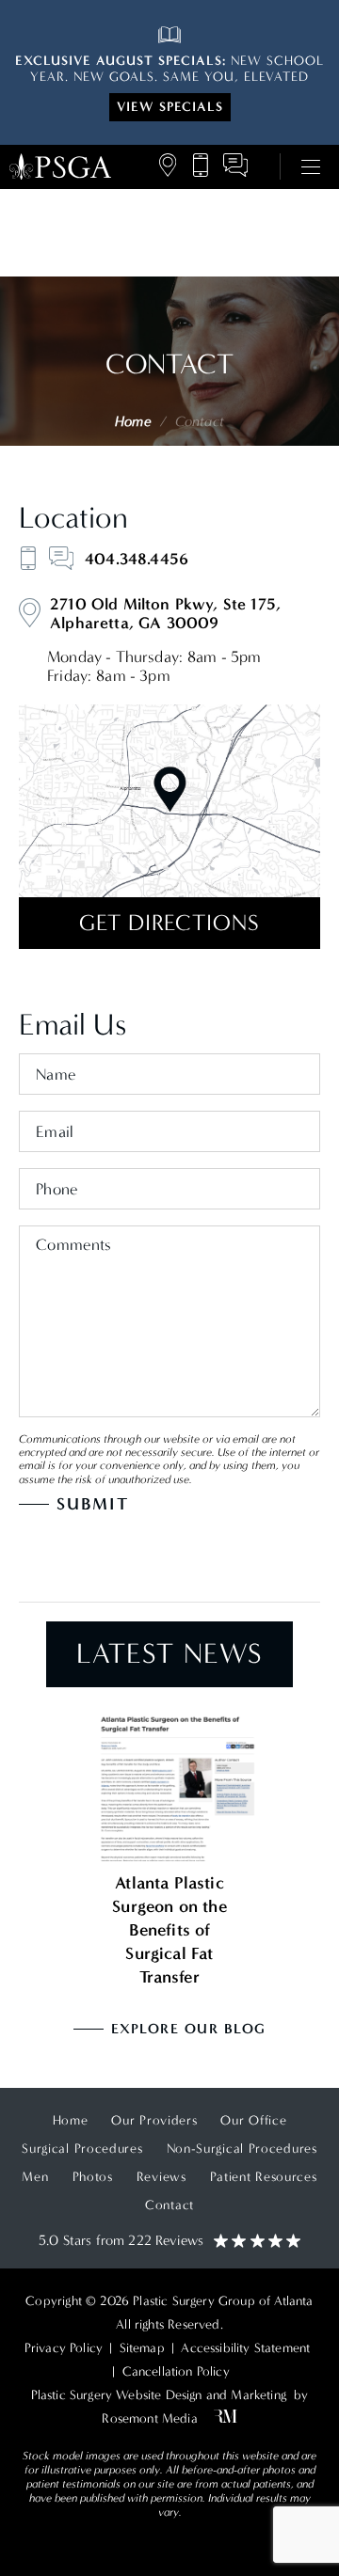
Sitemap (142, 2348)
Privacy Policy (64, 2348)
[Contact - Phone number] (28, 558)
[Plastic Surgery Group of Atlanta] (60, 167)
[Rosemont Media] (222, 2418)
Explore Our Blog (189, 2029)
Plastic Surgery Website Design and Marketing (159, 2395)
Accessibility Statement (245, 2348)
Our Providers (154, 2120)
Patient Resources (264, 2177)
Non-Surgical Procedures (242, 2149)
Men (35, 2177)
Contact (169, 2205)
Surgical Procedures (82, 2149)
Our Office (253, 2120)
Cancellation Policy (176, 2371)
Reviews (161, 2177)
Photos (93, 2177)
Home (133, 421)
